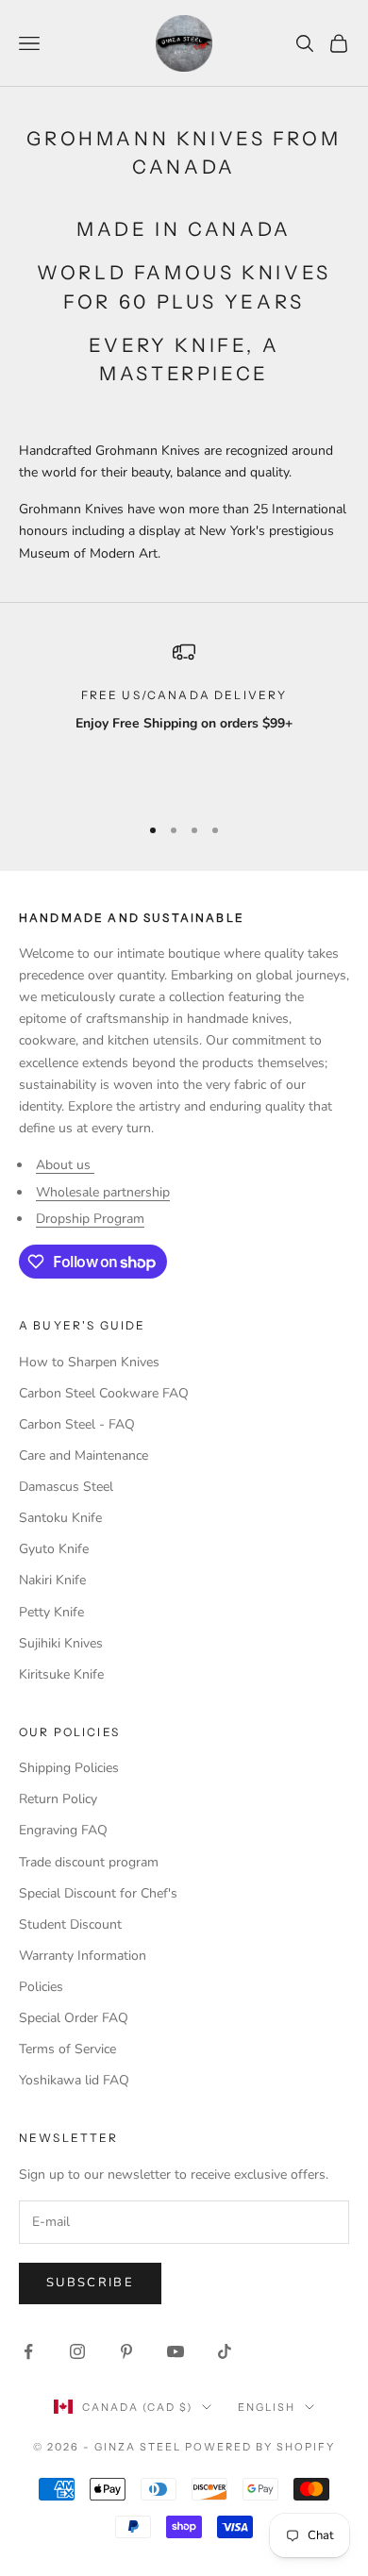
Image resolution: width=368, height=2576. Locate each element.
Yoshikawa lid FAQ (74, 2080)
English (267, 2407)
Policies (41, 1987)
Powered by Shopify (260, 2447)
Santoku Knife (60, 1518)
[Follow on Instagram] (77, 2351)
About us (65, 1165)
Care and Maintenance (84, 1455)
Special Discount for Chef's (98, 1893)
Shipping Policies (69, 1768)
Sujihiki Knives (61, 1643)
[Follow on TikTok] (225, 2351)
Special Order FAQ (74, 2018)
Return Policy (58, 1799)
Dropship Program (90, 1219)
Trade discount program (89, 1862)
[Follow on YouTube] (176, 2351)
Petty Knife (51, 1612)
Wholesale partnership (103, 1192)
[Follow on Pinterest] (126, 2351)
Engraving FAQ (63, 1830)
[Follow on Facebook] (28, 2351)
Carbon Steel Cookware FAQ (104, 1393)
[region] (184, 719)
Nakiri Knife (52, 1580)
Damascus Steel (66, 1487)
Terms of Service (67, 2049)
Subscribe (90, 2283)
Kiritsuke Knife (61, 1674)
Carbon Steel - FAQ (77, 1424)
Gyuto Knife (54, 1549)
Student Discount (70, 1924)
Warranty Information (83, 1956)
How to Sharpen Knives (89, 1362)
